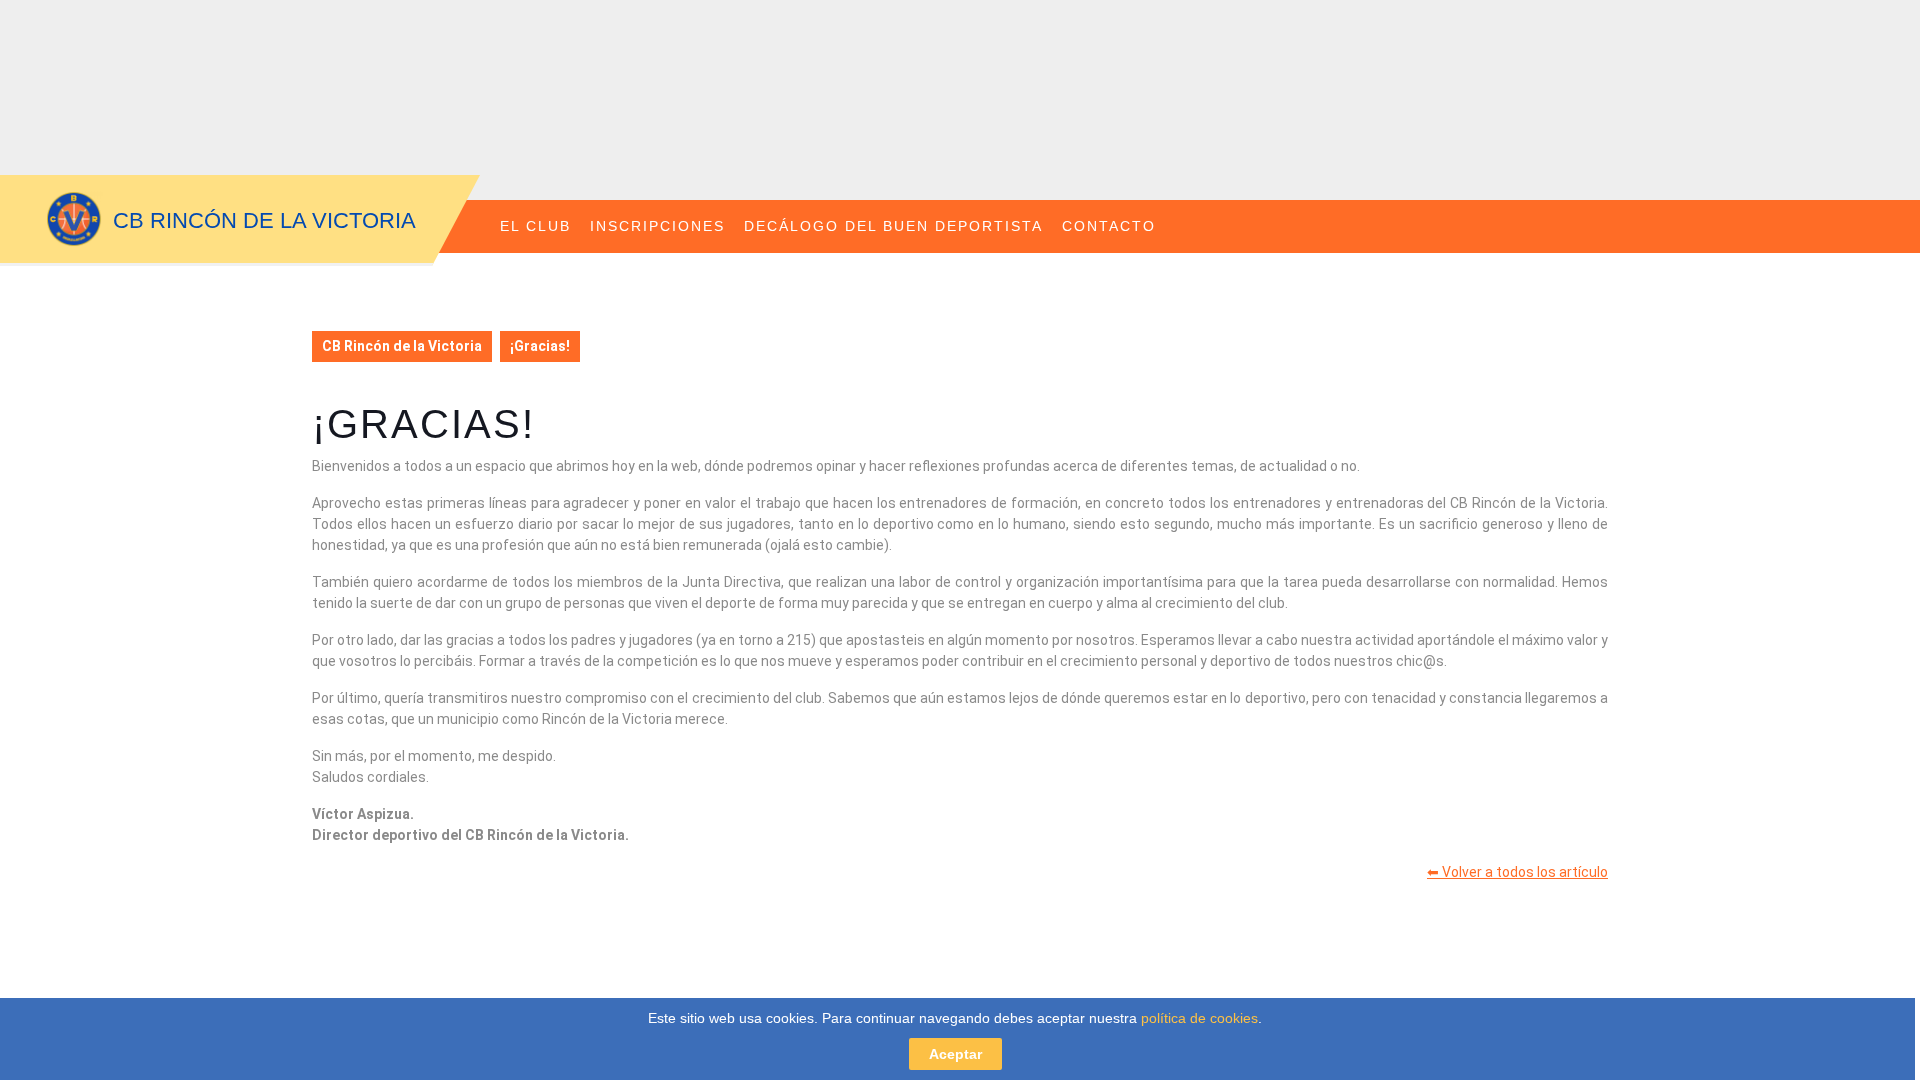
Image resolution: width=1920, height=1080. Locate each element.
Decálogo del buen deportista (893, 226)
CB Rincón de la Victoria (264, 220)
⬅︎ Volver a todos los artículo (1517, 872)
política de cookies (1199, 1018)
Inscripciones (657, 226)
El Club (535, 226)
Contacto (1109, 226)
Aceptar (955, 1054)
